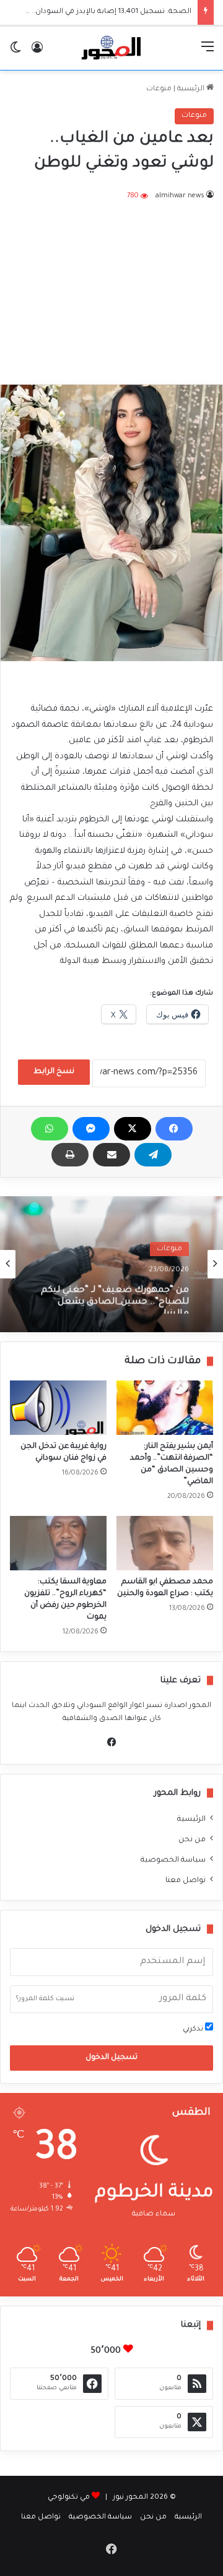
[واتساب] (50, 1129)
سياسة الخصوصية (173, 1860)
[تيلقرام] (153, 1155)
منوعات (159, 89)
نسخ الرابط (54, 1072)
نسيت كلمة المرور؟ (45, 1999)
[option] (111, 1264)
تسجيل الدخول (111, 2058)
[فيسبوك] (174, 1129)
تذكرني (194, 2030)
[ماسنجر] (91, 1129)
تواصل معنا (186, 1881)
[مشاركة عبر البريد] (111, 1155)
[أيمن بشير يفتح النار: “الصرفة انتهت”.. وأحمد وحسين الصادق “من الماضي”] (165, 1408)
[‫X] (133, 1129)
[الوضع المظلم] (15, 53)
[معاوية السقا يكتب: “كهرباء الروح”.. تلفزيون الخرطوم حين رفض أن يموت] (58, 1543)
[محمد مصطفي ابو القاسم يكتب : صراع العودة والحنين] (165, 1543)
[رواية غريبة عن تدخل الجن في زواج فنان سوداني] (58, 1408)
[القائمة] (208, 53)
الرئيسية (192, 89)
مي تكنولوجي (69, 2498)
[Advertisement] (111, 285)
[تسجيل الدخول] (37, 53)
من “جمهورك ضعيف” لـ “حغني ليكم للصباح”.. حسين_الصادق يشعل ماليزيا (115, 1295)
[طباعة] (70, 1155)
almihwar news (180, 196)
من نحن (192, 1840)
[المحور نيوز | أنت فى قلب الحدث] (111, 48)
